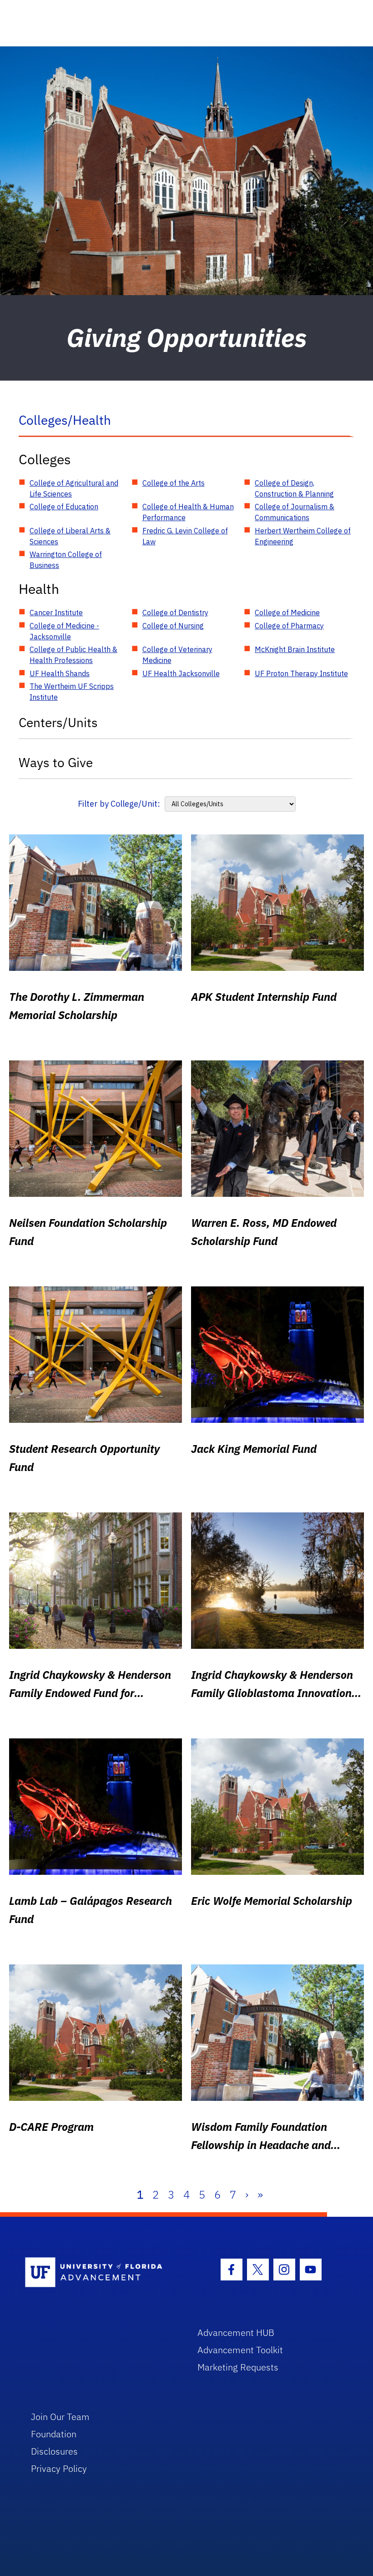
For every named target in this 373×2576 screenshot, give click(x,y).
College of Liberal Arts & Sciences (70, 536)
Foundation (54, 2434)
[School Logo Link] (101, 2273)
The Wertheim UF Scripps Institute (72, 692)
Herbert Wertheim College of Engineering (303, 536)
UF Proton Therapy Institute (301, 673)
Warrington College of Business (66, 560)
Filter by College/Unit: (119, 804)
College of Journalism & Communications (295, 512)
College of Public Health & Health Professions (73, 655)
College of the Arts (174, 483)
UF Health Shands (60, 673)
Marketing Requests (238, 2367)
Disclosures (54, 2451)
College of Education (64, 507)
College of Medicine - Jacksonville (64, 631)
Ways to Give (56, 762)
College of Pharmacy (289, 626)
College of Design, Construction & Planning (294, 488)
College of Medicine (287, 613)
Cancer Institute (56, 613)
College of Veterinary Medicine (177, 655)
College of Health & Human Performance (188, 512)
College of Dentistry (175, 613)
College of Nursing (173, 626)
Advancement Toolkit (240, 2350)
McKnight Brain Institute (295, 649)
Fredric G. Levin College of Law (185, 536)
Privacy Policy (59, 2468)
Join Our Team (60, 2417)
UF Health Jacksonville (181, 673)
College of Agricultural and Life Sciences (74, 488)
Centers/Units (58, 722)
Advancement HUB (236, 2332)
